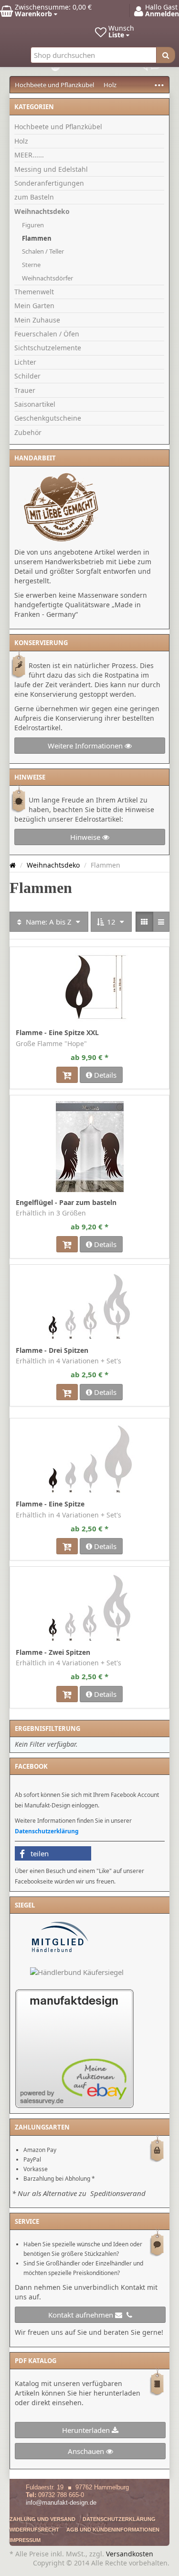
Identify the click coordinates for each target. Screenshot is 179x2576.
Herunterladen (87, 2430)
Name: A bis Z (49, 922)
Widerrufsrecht (34, 2530)
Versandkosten (130, 2554)
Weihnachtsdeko (42, 211)
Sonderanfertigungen (49, 183)
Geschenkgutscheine (48, 418)
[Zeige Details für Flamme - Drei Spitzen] (90, 1305)
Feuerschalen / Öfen (47, 334)
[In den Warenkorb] (67, 1075)
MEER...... (29, 155)
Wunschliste (31, 953)
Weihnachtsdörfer (47, 278)
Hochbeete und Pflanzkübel (54, 85)
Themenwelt (34, 292)
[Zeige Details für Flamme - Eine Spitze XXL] (90, 987)
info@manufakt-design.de (61, 2503)
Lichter (25, 362)
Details (104, 1075)
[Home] (13, 865)
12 (111, 922)
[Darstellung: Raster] (144, 922)
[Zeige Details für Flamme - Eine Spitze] (90, 1459)
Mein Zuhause (37, 320)
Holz (110, 85)
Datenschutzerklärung (47, 1831)
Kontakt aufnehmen (82, 2315)
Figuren (33, 225)
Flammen (37, 238)
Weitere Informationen (86, 746)
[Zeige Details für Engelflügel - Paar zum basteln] (90, 1147)
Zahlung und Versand (42, 2519)
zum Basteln (34, 197)
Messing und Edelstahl (51, 169)
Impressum (25, 2540)
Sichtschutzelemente (48, 348)
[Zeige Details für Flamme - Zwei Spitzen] (90, 1607)
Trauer (25, 390)
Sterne (31, 265)
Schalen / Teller (43, 251)
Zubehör (28, 432)
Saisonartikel (35, 404)
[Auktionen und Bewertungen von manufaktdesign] (74, 2048)
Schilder (27, 376)
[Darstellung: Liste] (161, 922)
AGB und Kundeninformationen (113, 2530)
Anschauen (87, 2451)
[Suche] (166, 55)
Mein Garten (34, 306)
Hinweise (86, 837)
